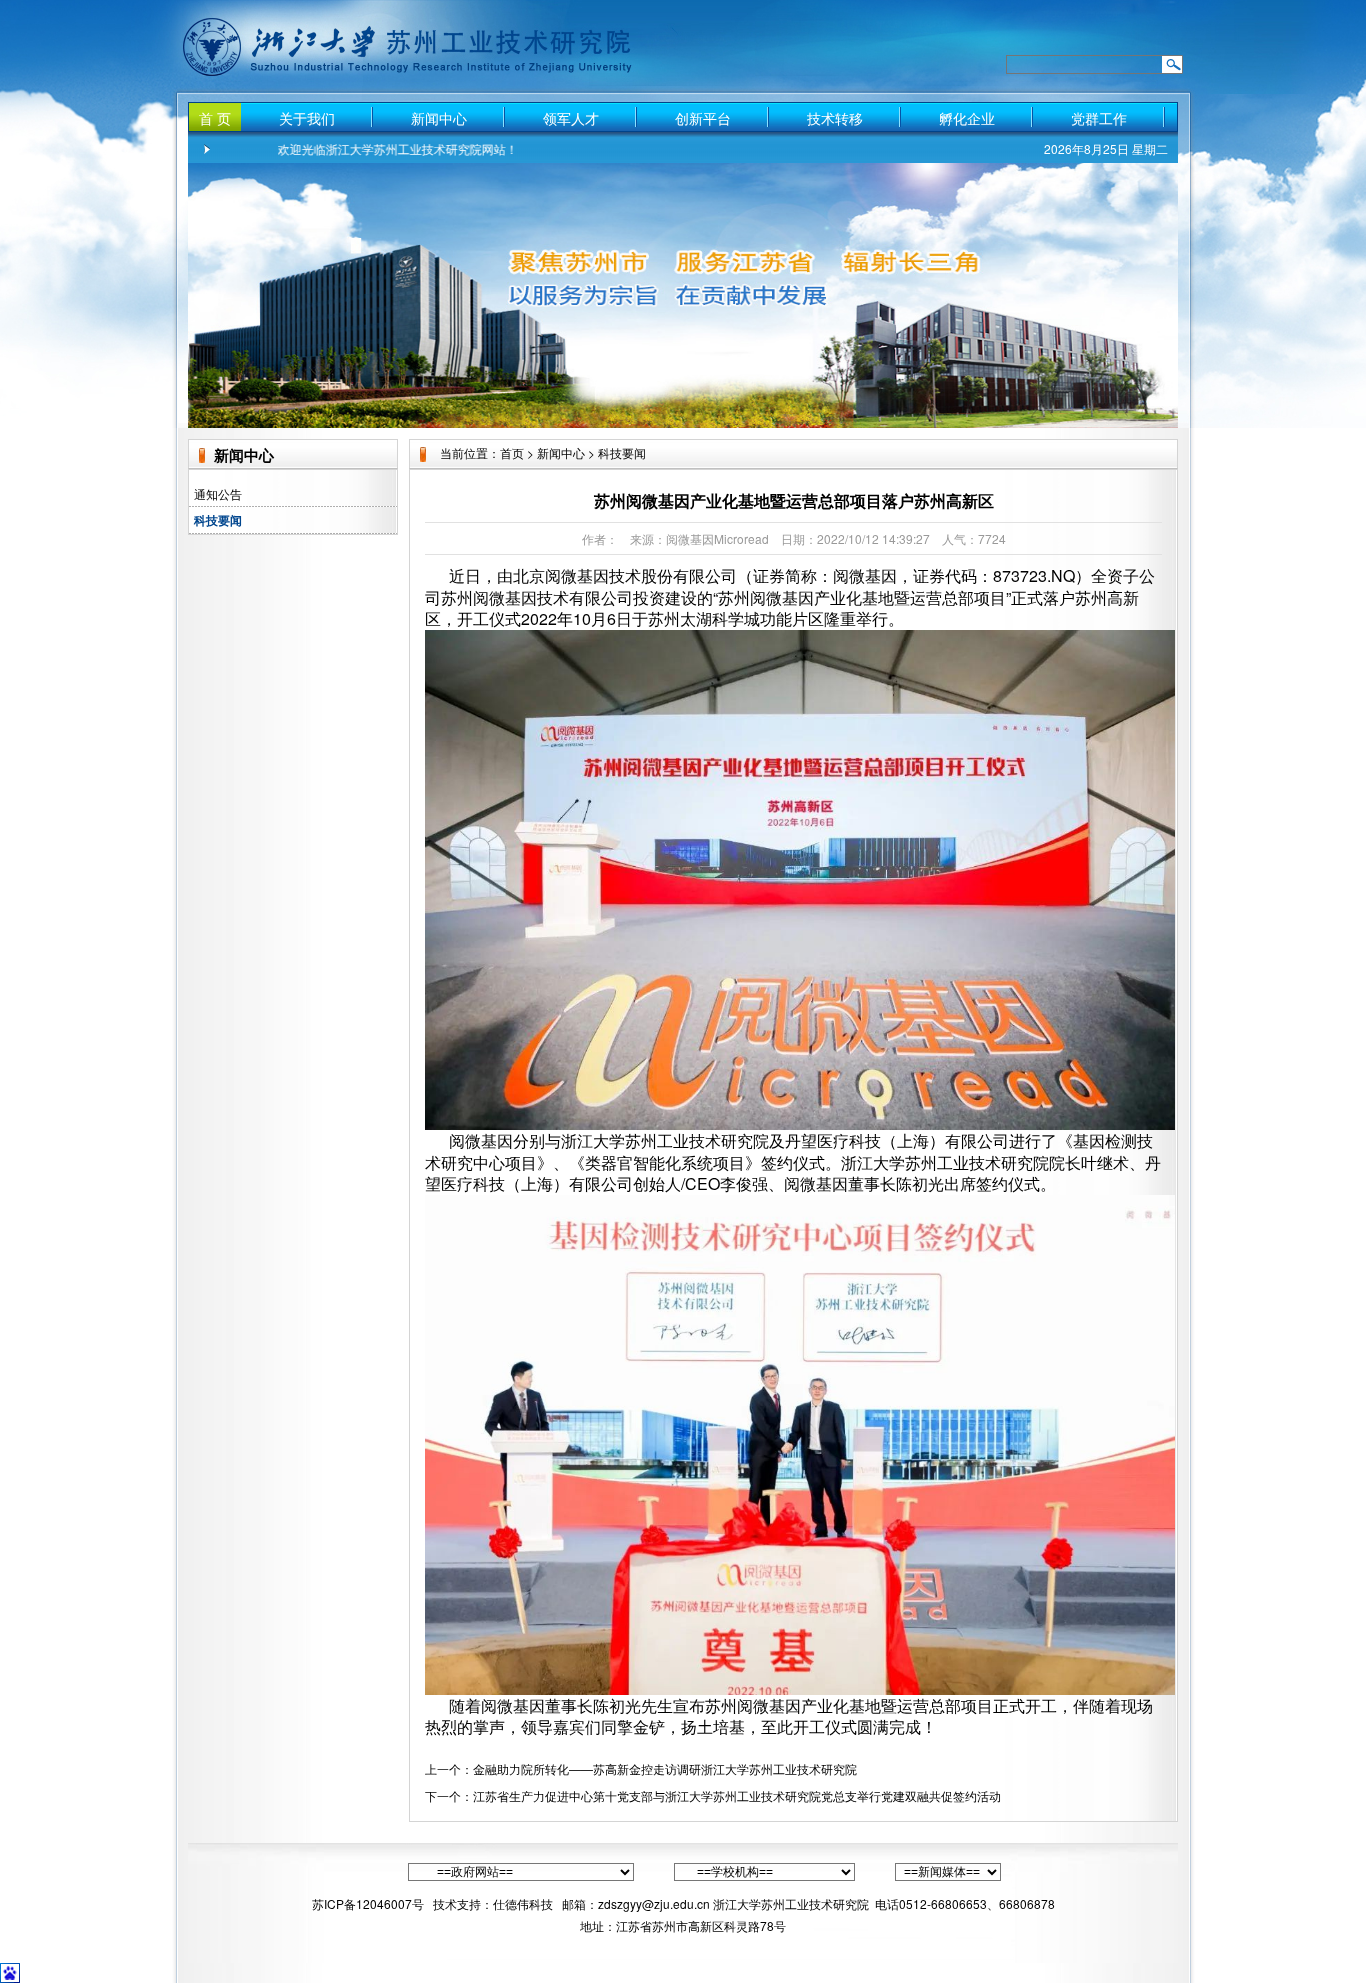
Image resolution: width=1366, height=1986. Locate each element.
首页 (512, 452)
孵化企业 (967, 118)
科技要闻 (218, 520)
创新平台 (703, 118)
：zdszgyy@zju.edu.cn (648, 1903)
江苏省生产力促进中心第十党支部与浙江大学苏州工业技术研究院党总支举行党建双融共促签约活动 (737, 1795)
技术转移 (835, 118)
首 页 (215, 118)
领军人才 (571, 118)
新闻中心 (439, 118)
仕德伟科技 (524, 1903)
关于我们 (307, 118)
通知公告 (218, 493)
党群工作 (1099, 118)
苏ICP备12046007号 (368, 1903)
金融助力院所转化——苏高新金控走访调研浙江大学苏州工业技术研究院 (665, 1768)
